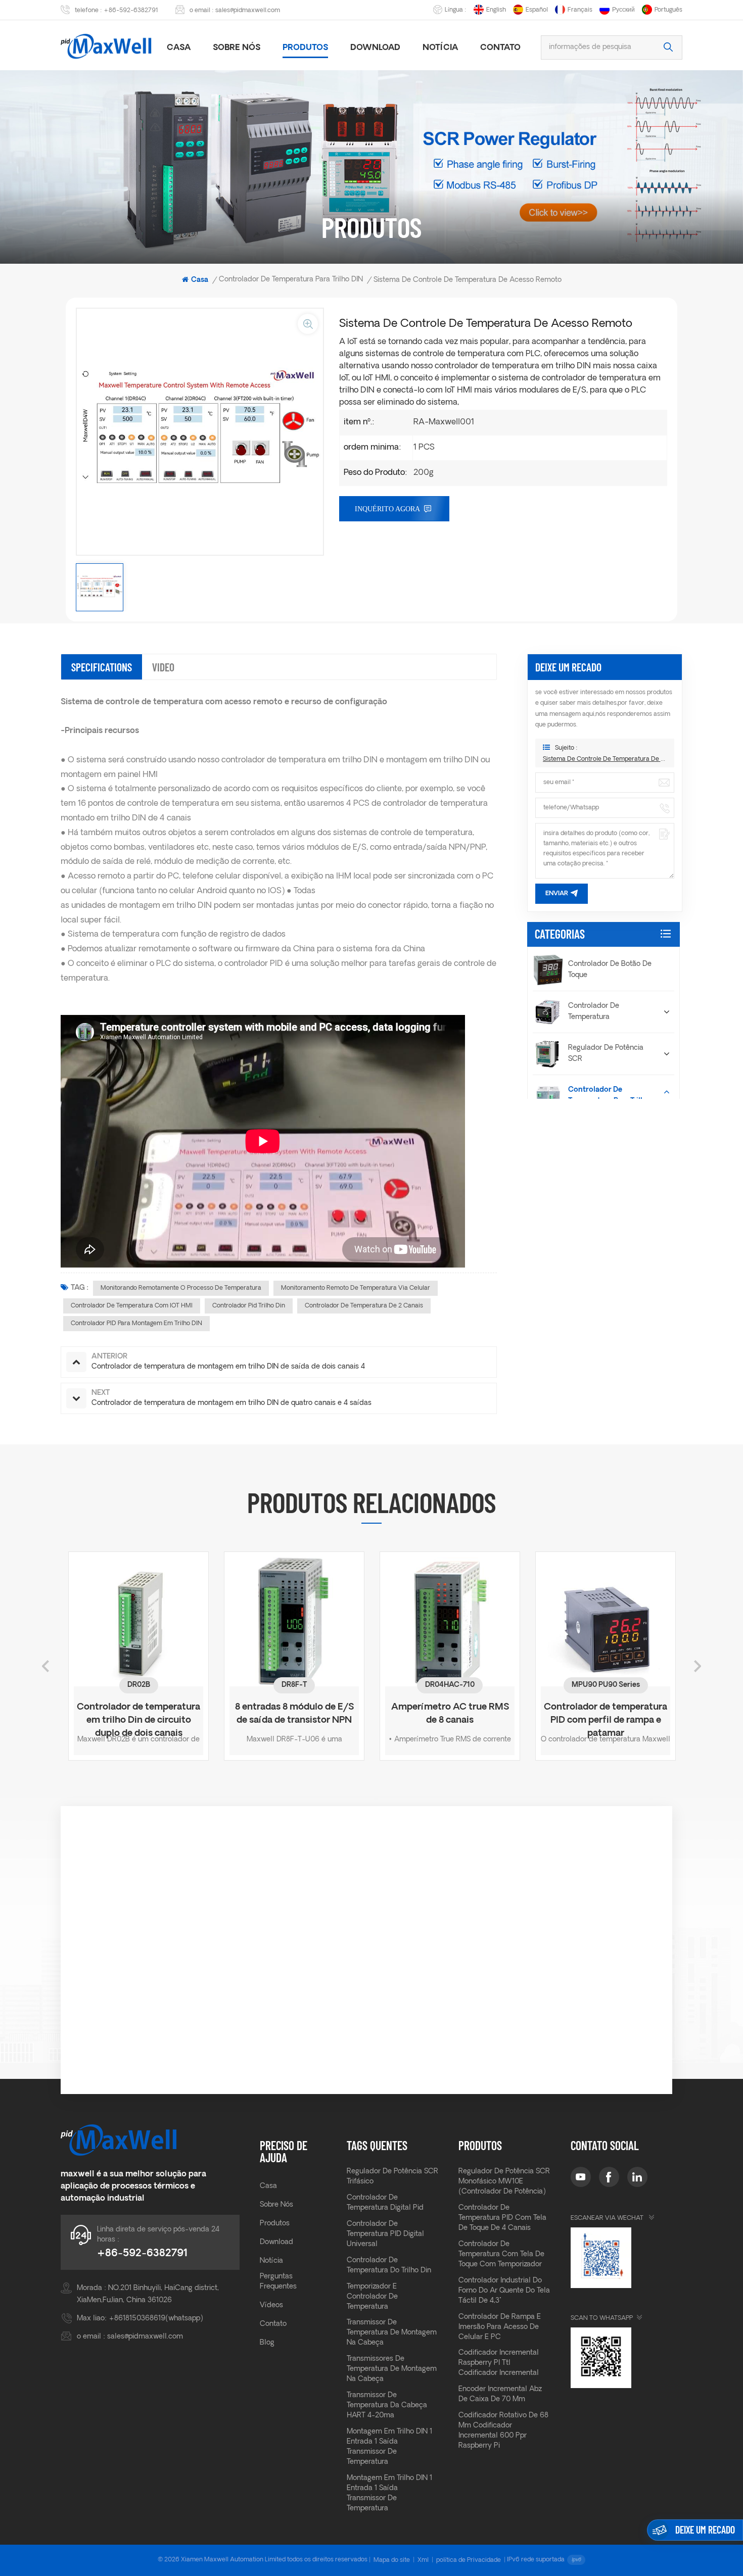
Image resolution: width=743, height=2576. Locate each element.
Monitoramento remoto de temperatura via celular (356, 1288)
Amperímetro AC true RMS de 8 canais (450, 1714)
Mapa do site (392, 2560)
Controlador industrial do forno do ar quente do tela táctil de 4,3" (504, 2291)
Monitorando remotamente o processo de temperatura (181, 1288)
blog (267, 2343)
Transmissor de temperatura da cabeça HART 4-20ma (387, 2405)
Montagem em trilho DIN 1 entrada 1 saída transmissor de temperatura (389, 2447)
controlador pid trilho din (249, 1306)
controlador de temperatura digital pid (385, 2203)
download (375, 48)
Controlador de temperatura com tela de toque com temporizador (501, 2254)
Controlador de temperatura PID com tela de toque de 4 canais (502, 2218)
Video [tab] (163, 667)
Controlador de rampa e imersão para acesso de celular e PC (500, 2327)
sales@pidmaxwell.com (248, 11)
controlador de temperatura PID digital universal (385, 2234)
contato (273, 2324)
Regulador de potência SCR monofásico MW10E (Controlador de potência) (504, 2182)
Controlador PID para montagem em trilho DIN (136, 1324)
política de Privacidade (469, 2560)
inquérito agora (387, 509)
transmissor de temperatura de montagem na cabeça (392, 2333)
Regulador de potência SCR (606, 1054)
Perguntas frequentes (278, 2282)
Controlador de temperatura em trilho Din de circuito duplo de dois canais (138, 1715)
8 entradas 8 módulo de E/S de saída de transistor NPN (294, 1714)
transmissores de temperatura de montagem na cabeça (392, 2369)
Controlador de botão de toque (610, 970)
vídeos (271, 2305)
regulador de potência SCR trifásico (392, 2177)
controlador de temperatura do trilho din (389, 2266)
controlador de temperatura (594, 1012)
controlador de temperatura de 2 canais (364, 1306)
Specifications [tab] (102, 667)
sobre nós (237, 48)
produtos (305, 48)
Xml (423, 2560)
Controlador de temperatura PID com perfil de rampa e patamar (606, 1715)
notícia (440, 48)
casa (179, 48)
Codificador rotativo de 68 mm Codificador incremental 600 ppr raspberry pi (503, 2431)
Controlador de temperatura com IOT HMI (132, 1306)
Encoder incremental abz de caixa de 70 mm (500, 2394)
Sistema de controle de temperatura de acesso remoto (605, 759)
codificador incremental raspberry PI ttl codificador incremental (499, 2363)
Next (698, 1666)
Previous (45, 1666)
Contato (500, 48)
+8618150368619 (137, 2319)
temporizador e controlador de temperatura (372, 2297)
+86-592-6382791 (131, 11)
